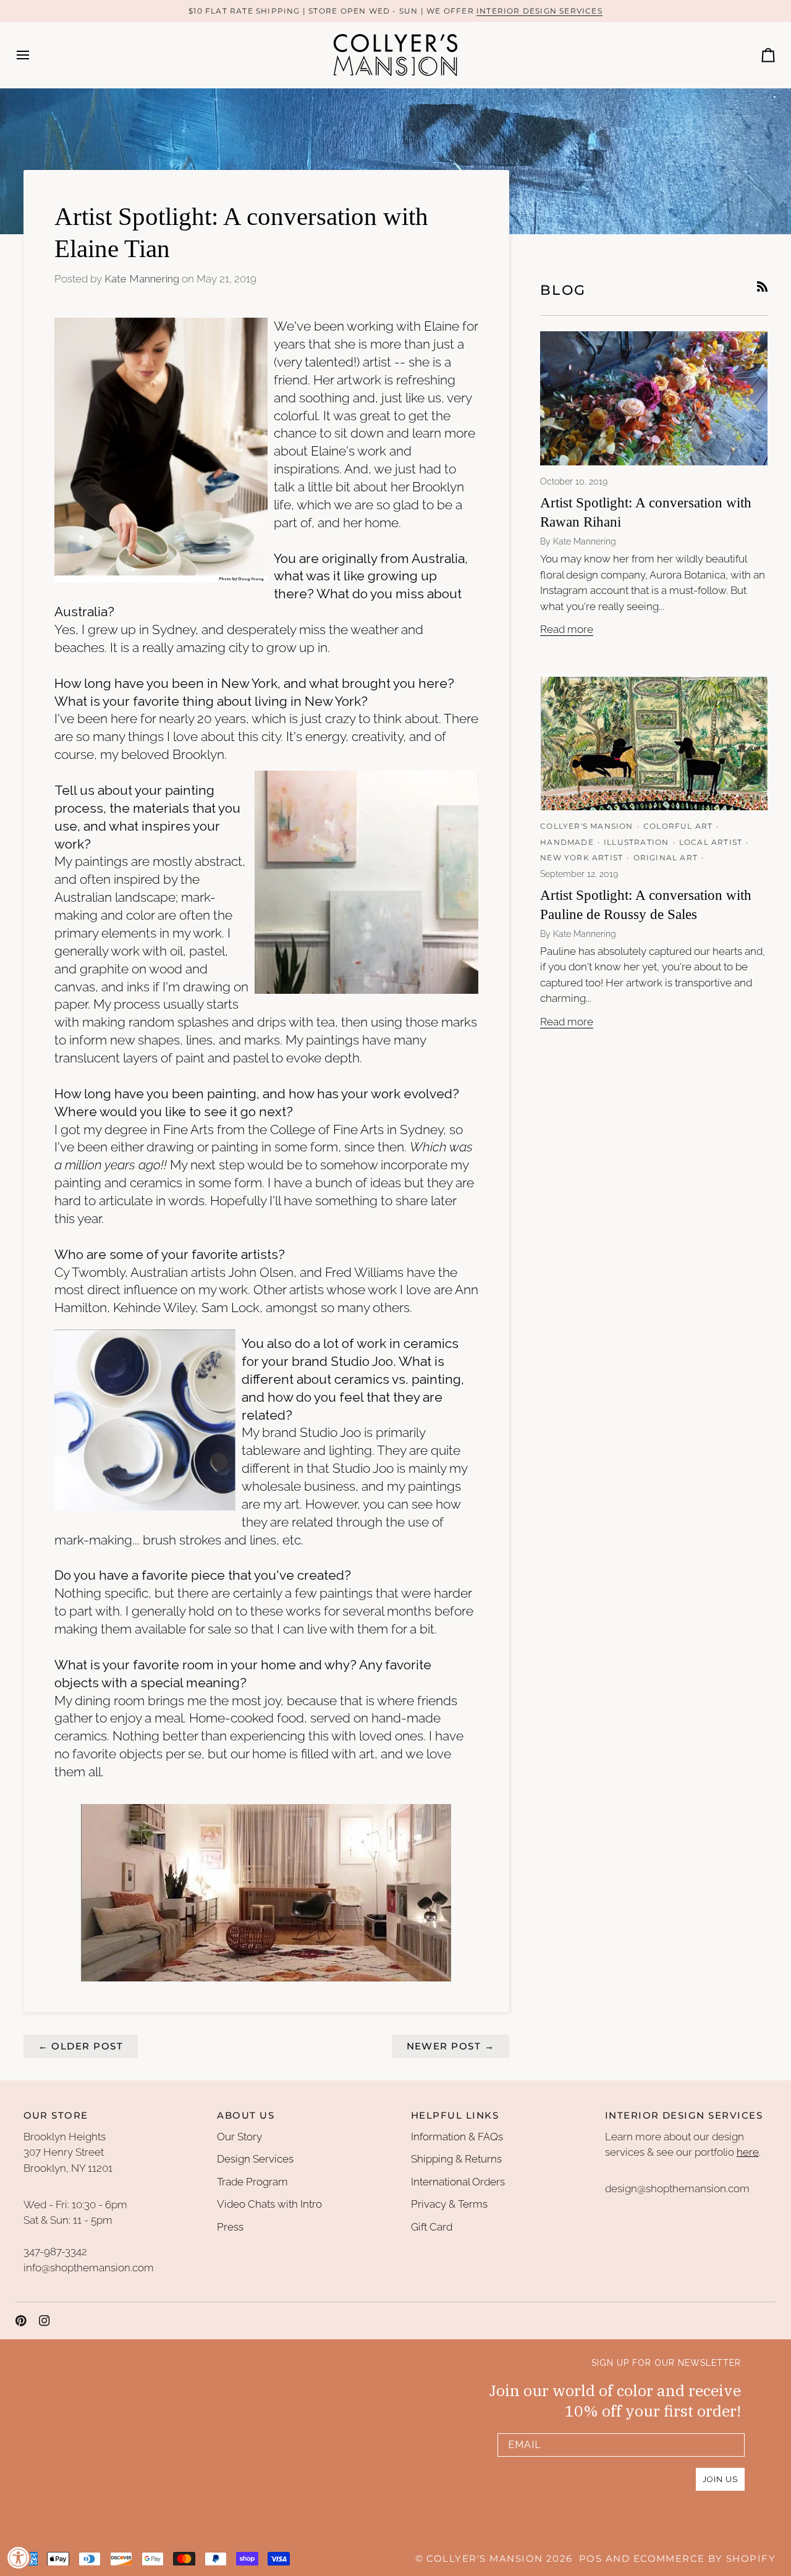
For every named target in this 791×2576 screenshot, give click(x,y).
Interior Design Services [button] (684, 2116)
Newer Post (451, 2046)
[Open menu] (34, 55)
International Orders (458, 2182)
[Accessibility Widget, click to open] (19, 2557)
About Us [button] (246, 2116)
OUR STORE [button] (56, 2116)
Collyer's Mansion (484, 2559)
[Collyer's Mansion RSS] (762, 286)
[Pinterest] (21, 2321)
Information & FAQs (457, 2137)
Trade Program (252, 2182)
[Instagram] (44, 2321)
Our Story (239, 2137)
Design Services (255, 2159)
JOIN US (720, 2479)
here (748, 2152)
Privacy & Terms (449, 2204)
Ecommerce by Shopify (704, 2559)
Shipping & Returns (456, 2159)
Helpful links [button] (455, 2116)
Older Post (81, 2046)
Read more (567, 629)
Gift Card (432, 2227)
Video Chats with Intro (269, 2204)
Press (230, 2227)
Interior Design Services (539, 11)
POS (590, 2559)
